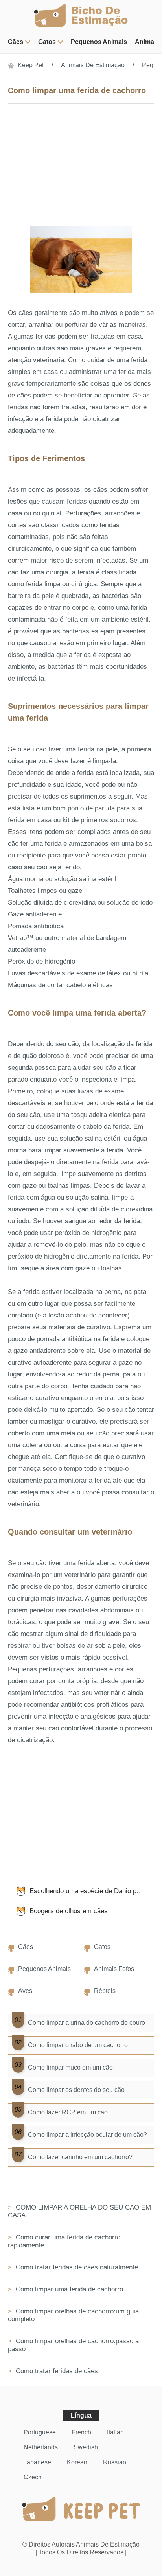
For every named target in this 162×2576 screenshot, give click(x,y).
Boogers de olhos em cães (69, 1911)
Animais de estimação (93, 65)
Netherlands (41, 2447)
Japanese (37, 2462)
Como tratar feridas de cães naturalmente (76, 2267)
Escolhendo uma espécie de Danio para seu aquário (92, 1891)
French (81, 2432)
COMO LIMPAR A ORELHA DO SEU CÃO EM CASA (79, 2211)
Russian (115, 2462)
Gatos (47, 42)
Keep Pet (31, 65)
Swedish (86, 2447)
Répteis (105, 1991)
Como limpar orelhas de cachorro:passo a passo (73, 2345)
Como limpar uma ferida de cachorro (68, 2289)
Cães (16, 42)
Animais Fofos (114, 1969)
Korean (77, 2462)
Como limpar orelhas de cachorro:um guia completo (73, 2315)
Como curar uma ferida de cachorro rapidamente (64, 2241)
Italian (115, 2432)
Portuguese (40, 2432)
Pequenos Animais (99, 42)
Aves (25, 1991)
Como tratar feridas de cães (56, 2371)
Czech (33, 2477)
